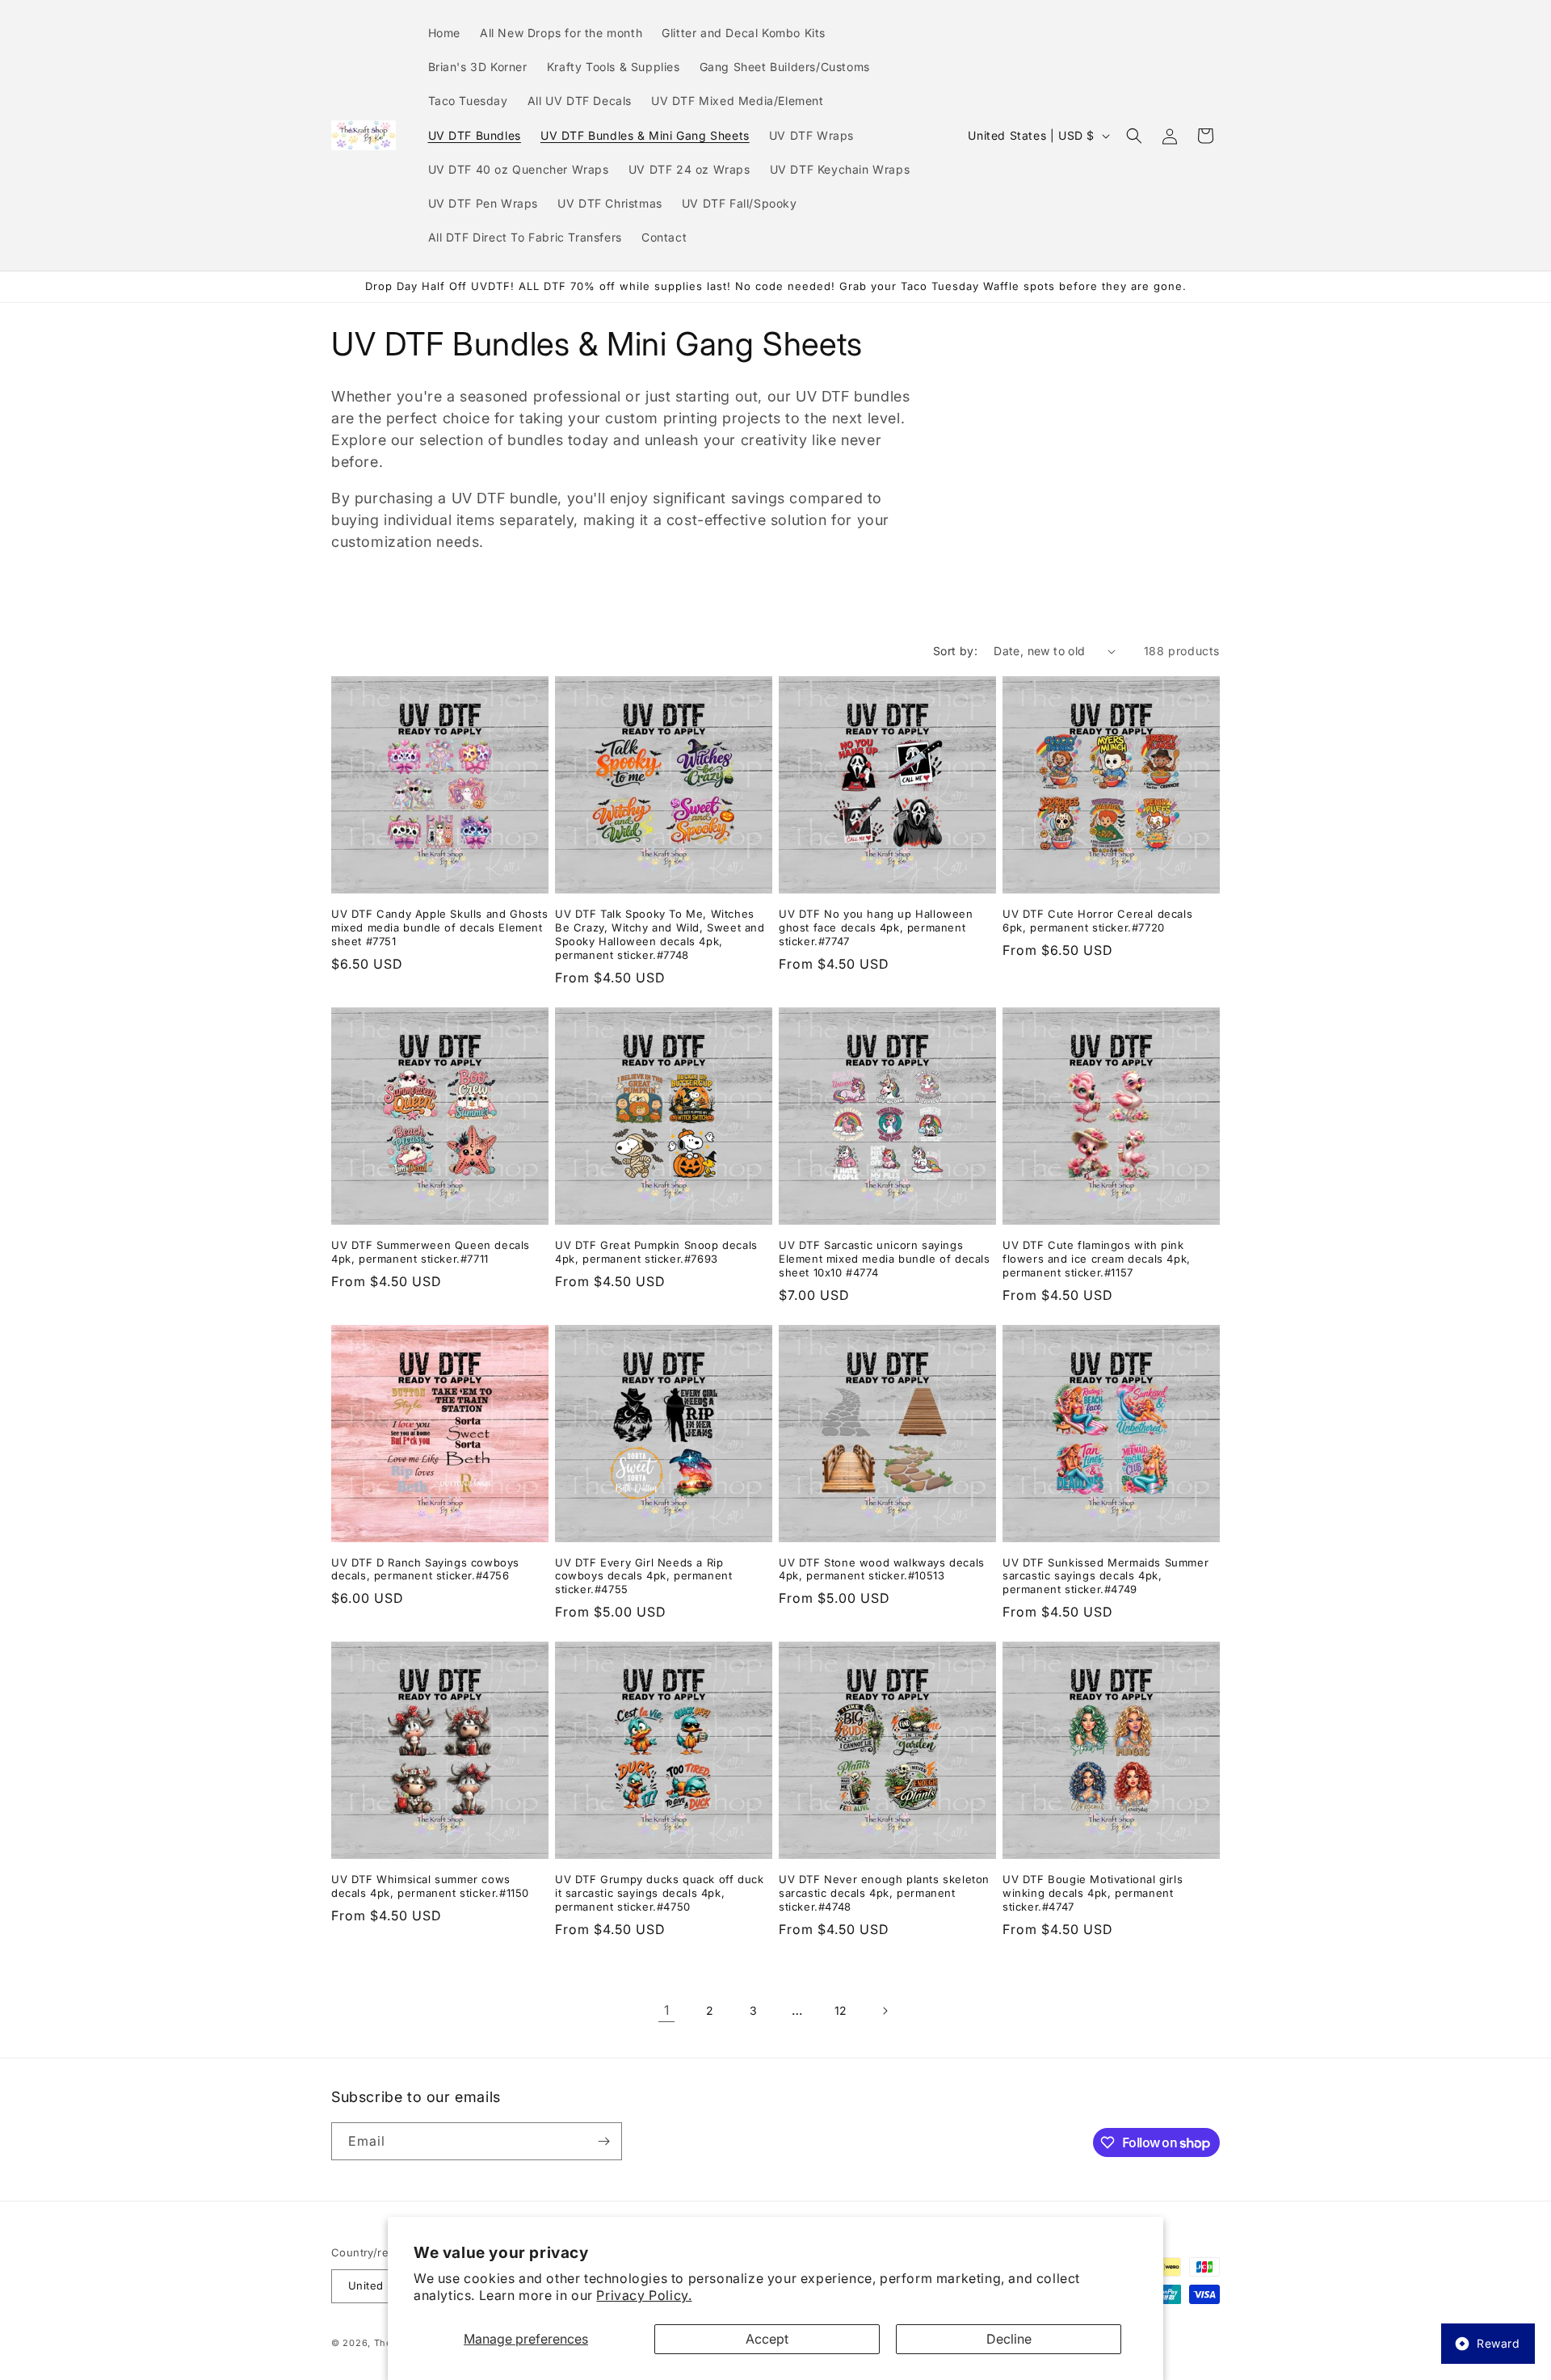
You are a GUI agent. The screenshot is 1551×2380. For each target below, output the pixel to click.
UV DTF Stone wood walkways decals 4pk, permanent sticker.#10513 (882, 1569)
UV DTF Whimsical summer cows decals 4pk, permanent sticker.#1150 (430, 1886)
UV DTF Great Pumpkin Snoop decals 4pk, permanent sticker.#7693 (656, 1252)
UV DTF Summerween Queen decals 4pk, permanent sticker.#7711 (431, 1252)
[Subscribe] (603, 2141)
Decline (1009, 2339)
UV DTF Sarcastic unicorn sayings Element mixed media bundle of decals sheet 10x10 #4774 (885, 1259)
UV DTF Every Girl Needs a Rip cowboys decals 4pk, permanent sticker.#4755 (643, 1576)
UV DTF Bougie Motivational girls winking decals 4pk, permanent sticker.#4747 (1093, 1893)
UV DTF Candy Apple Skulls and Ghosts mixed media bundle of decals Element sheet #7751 (440, 927)
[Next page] (885, 2011)
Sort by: (955, 651)
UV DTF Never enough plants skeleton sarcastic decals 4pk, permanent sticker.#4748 (884, 1893)
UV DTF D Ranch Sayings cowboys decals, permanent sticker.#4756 (425, 1569)
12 (841, 2010)
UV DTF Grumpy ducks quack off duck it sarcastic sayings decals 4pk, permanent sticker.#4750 (659, 1893)
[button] (1134, 136)
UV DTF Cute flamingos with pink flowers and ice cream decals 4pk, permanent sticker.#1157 (1097, 1259)
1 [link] (667, 2010)
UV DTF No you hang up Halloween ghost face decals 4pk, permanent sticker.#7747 (876, 927)
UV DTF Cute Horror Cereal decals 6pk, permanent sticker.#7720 (1097, 921)
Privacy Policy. (644, 2295)
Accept (767, 2339)
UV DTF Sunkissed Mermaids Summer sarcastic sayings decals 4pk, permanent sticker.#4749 (1105, 1576)
